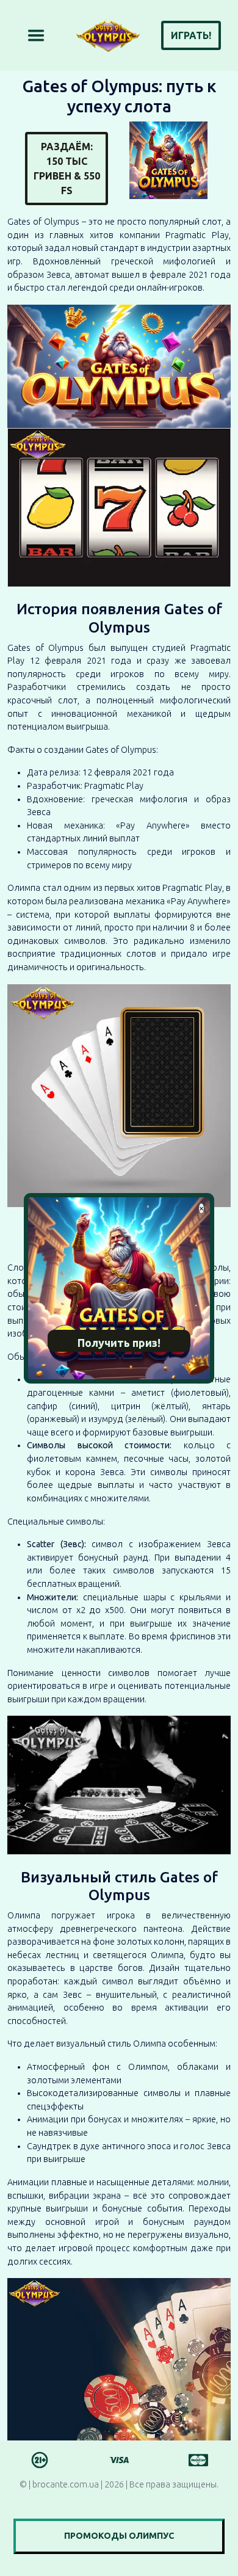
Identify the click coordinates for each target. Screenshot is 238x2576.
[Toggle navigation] (36, 35)
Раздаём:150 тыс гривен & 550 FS (67, 169)
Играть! (191, 35)
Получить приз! (119, 1343)
